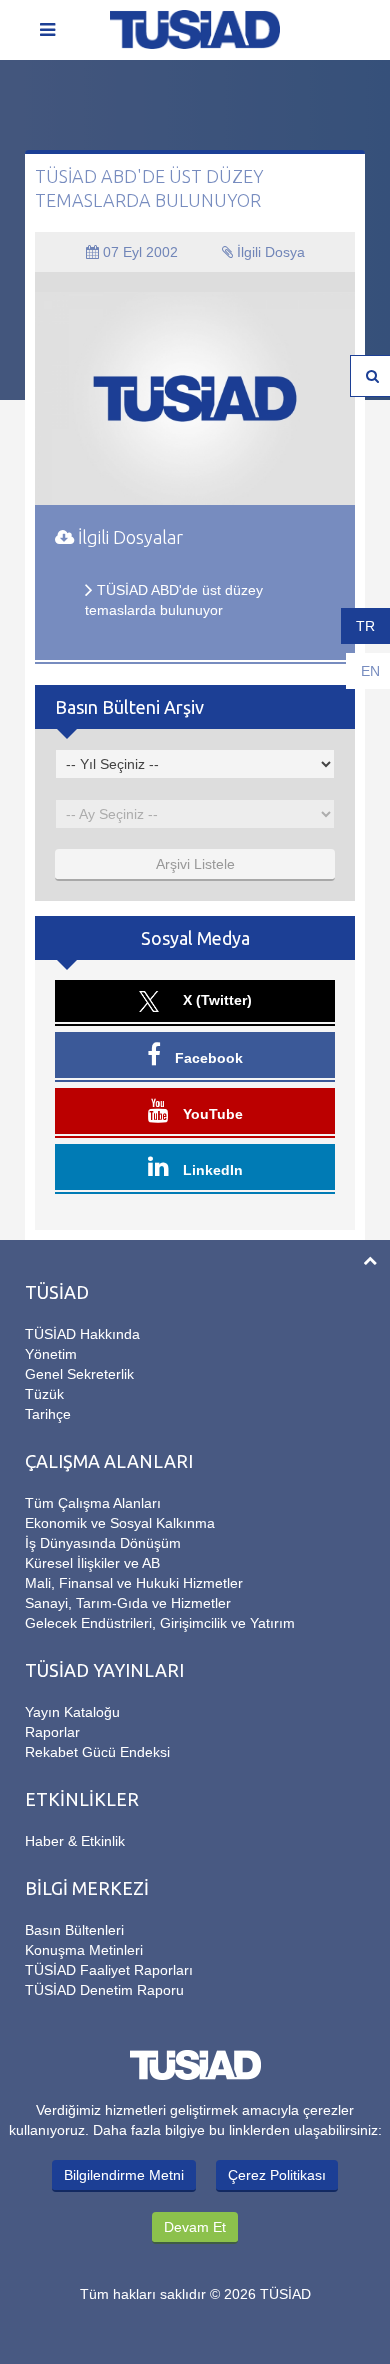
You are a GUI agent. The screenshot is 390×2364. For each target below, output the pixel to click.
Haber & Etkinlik (75, 1841)
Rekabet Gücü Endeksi (97, 1752)
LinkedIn (211, 1170)
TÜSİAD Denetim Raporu (104, 1990)
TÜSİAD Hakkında (82, 1334)
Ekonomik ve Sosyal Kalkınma (120, 1523)
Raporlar (52, 1732)
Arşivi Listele (195, 864)
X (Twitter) (215, 1000)
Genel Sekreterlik (79, 1374)
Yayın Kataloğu (72, 1712)
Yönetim (51, 1354)
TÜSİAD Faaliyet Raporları (109, 1970)
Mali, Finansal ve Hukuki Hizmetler (134, 1583)
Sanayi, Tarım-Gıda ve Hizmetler (128, 1603)
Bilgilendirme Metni (124, 2175)
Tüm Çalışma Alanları (93, 1503)
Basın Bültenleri (74, 1930)
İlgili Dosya (269, 252)
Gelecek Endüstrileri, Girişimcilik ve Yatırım (160, 1623)
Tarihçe (48, 1414)
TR (365, 626)
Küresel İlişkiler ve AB (92, 1563)
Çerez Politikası (277, 2175)
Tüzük (44, 1394)
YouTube (211, 1114)
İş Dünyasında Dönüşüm (103, 1543)
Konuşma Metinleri (84, 1950)
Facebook (207, 1058)
